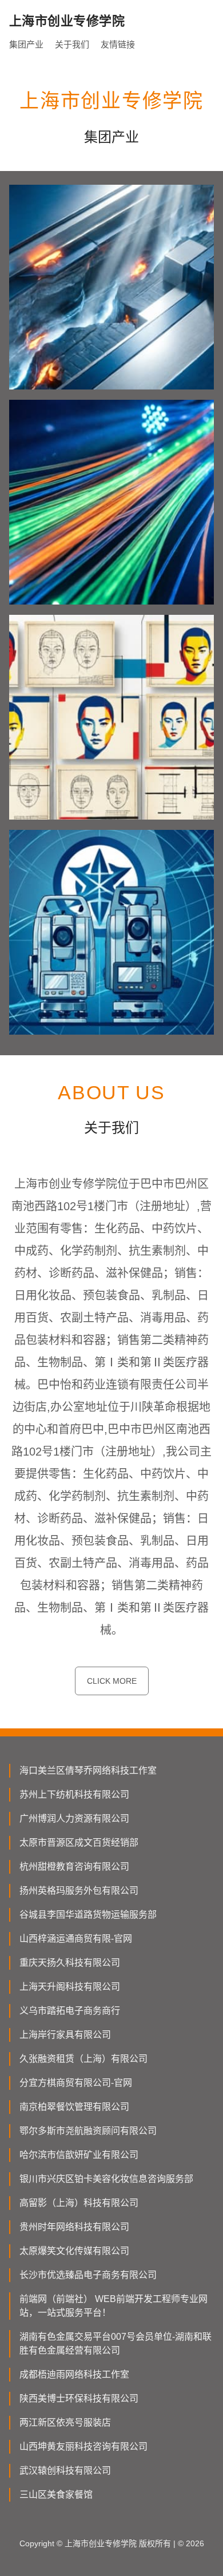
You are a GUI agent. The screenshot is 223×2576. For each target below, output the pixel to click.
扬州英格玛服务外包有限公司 (79, 1891)
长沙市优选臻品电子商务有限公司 (88, 2275)
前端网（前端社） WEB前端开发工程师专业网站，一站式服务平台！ (114, 2306)
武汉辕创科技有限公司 (65, 2470)
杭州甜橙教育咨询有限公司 (74, 1867)
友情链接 (118, 44)
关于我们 (72, 44)
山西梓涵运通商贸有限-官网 (76, 1939)
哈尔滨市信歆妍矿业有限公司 (79, 2155)
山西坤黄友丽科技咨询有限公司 (83, 2446)
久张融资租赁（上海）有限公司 (83, 2059)
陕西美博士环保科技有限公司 (79, 2398)
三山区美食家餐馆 (56, 2494)
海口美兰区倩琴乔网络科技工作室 (88, 1770)
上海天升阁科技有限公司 (70, 1987)
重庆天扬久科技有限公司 (70, 1963)
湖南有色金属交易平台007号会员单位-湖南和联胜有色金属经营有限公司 (116, 2344)
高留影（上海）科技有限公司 (79, 2203)
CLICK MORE (112, 1681)
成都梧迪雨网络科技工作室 (74, 2374)
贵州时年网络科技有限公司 (74, 2227)
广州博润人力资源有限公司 (74, 1818)
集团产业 (26, 44)
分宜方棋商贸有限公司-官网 (76, 2083)
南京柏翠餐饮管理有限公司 (74, 2107)
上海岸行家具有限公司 (65, 2035)
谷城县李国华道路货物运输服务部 (88, 1915)
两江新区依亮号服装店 (65, 2422)
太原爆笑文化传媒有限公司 (74, 2251)
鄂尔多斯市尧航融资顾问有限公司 (88, 2131)
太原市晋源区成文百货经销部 (79, 1842)
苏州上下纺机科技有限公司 (74, 1794)
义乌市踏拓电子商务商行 (70, 2011)
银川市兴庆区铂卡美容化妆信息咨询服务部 (106, 2179)
